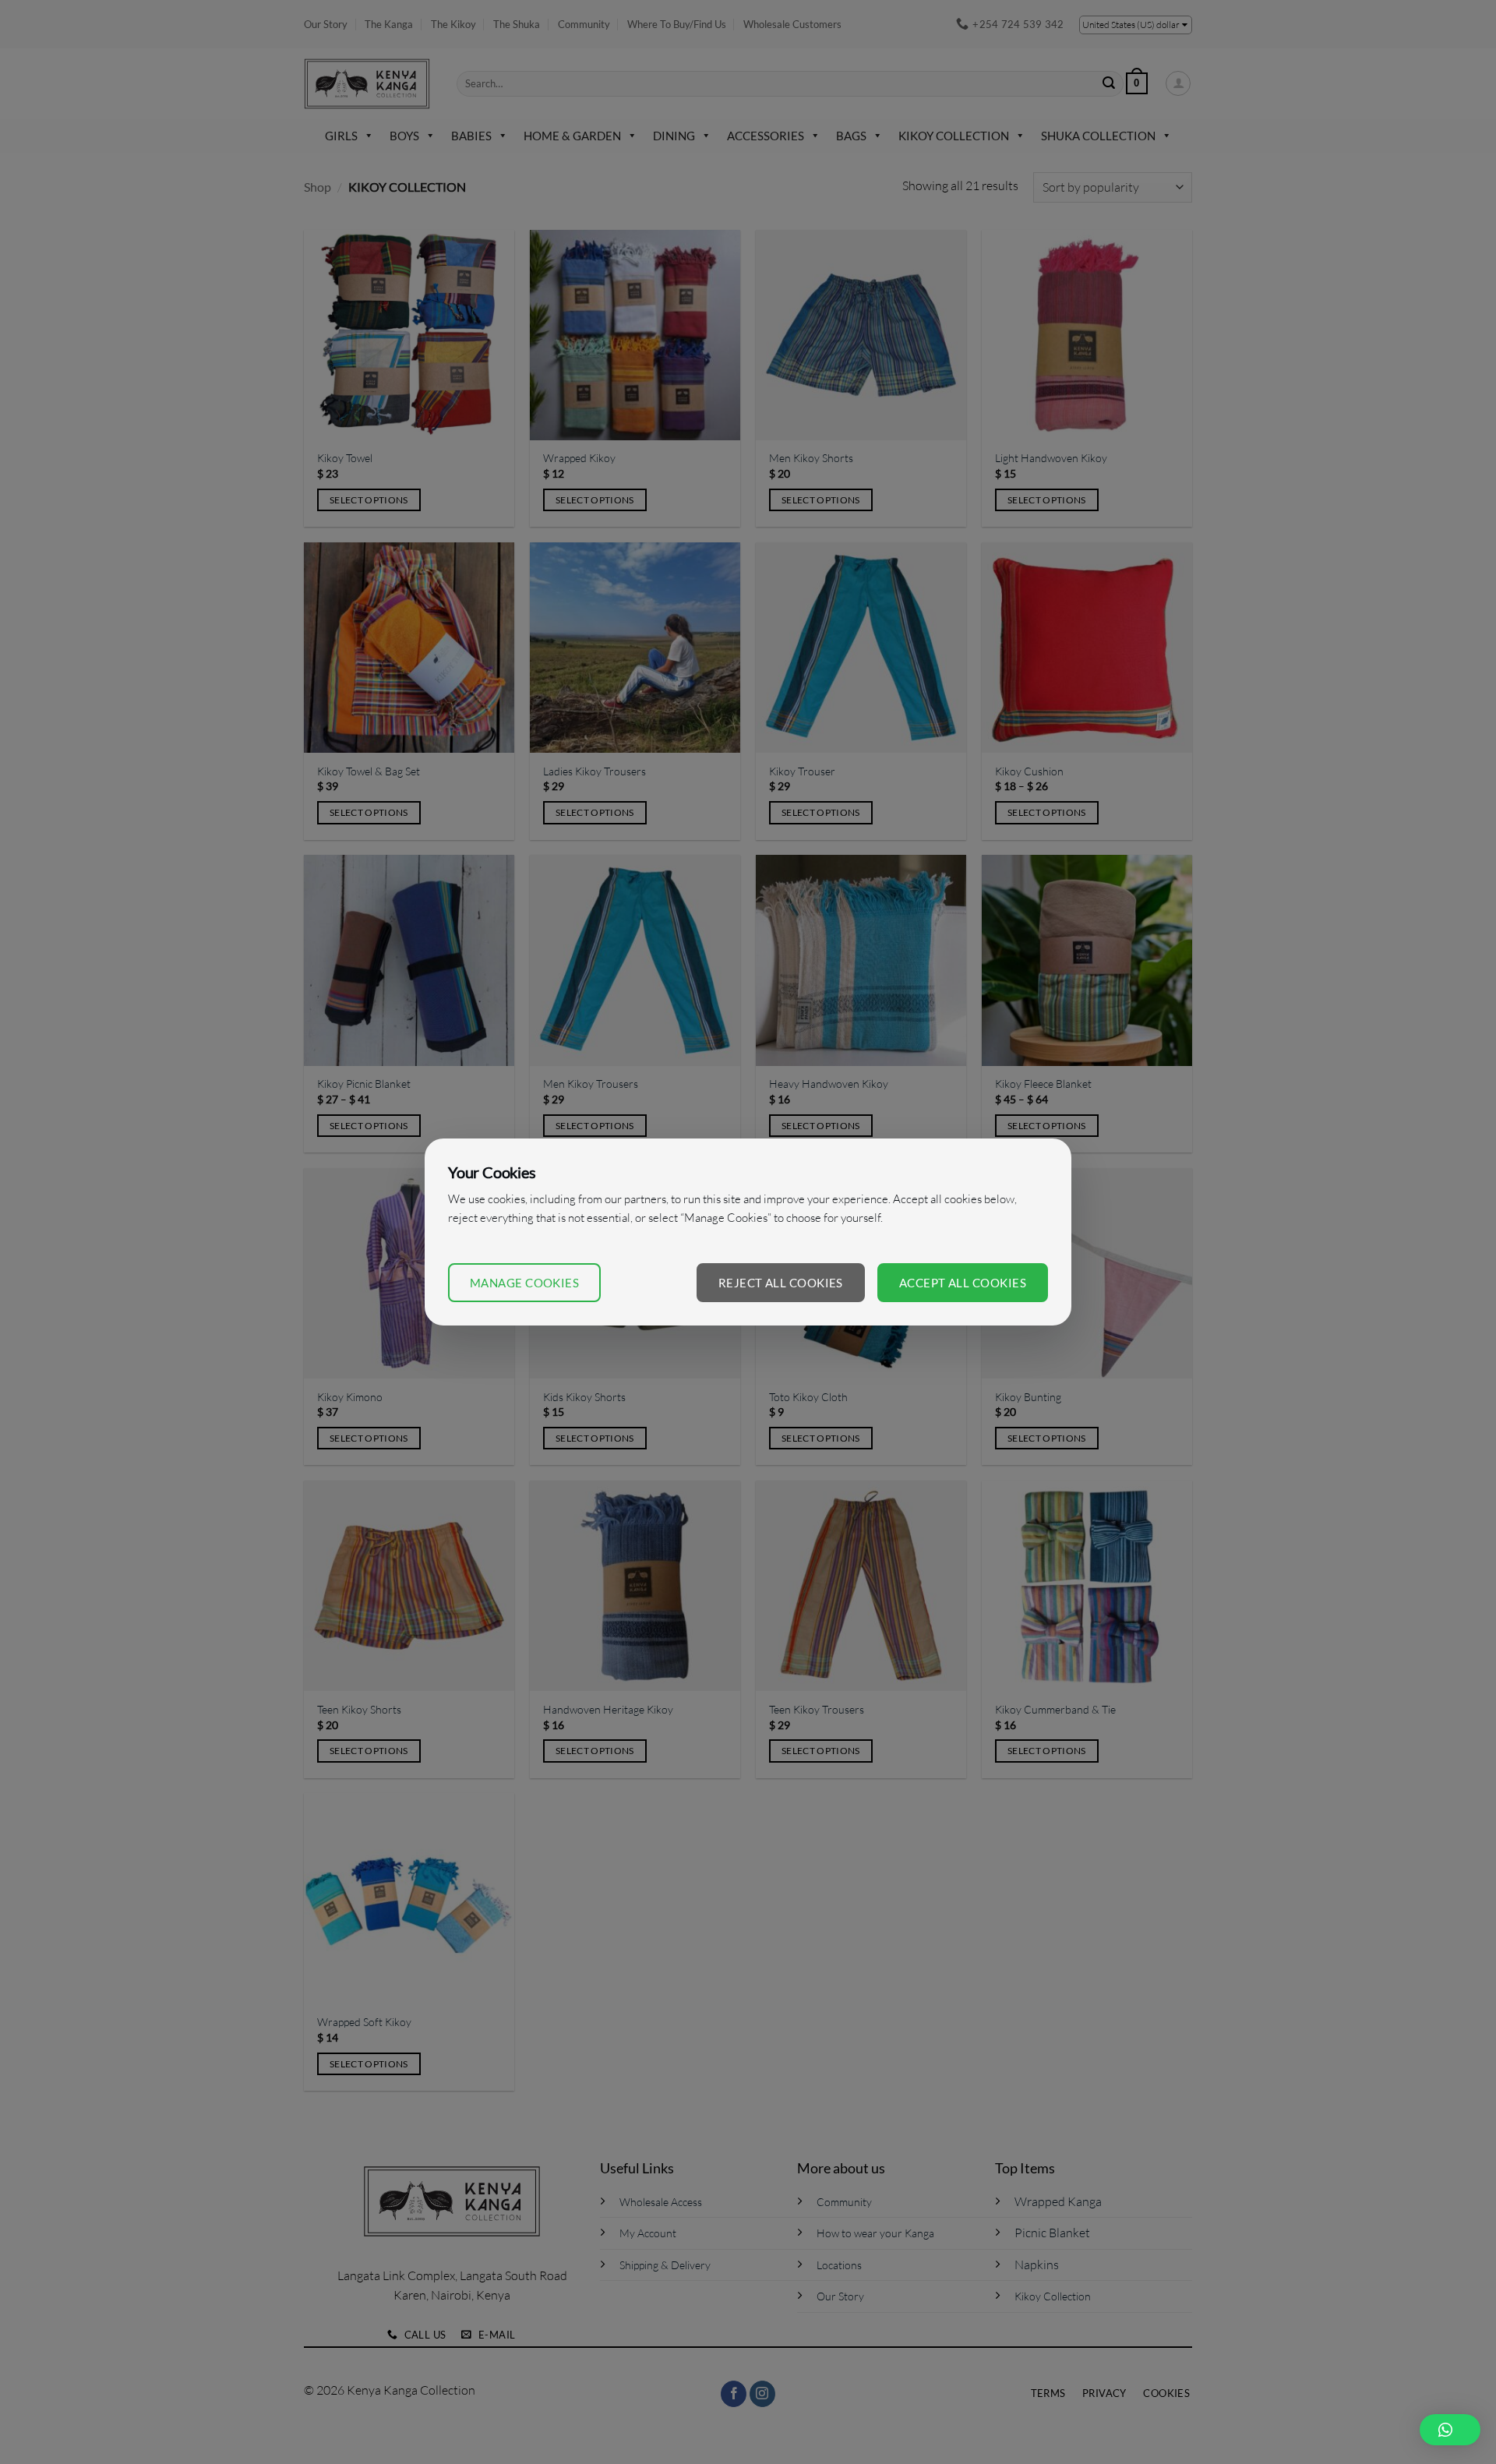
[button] (1450, 2430)
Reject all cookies (781, 1283)
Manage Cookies (524, 1283)
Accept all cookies (963, 1283)
